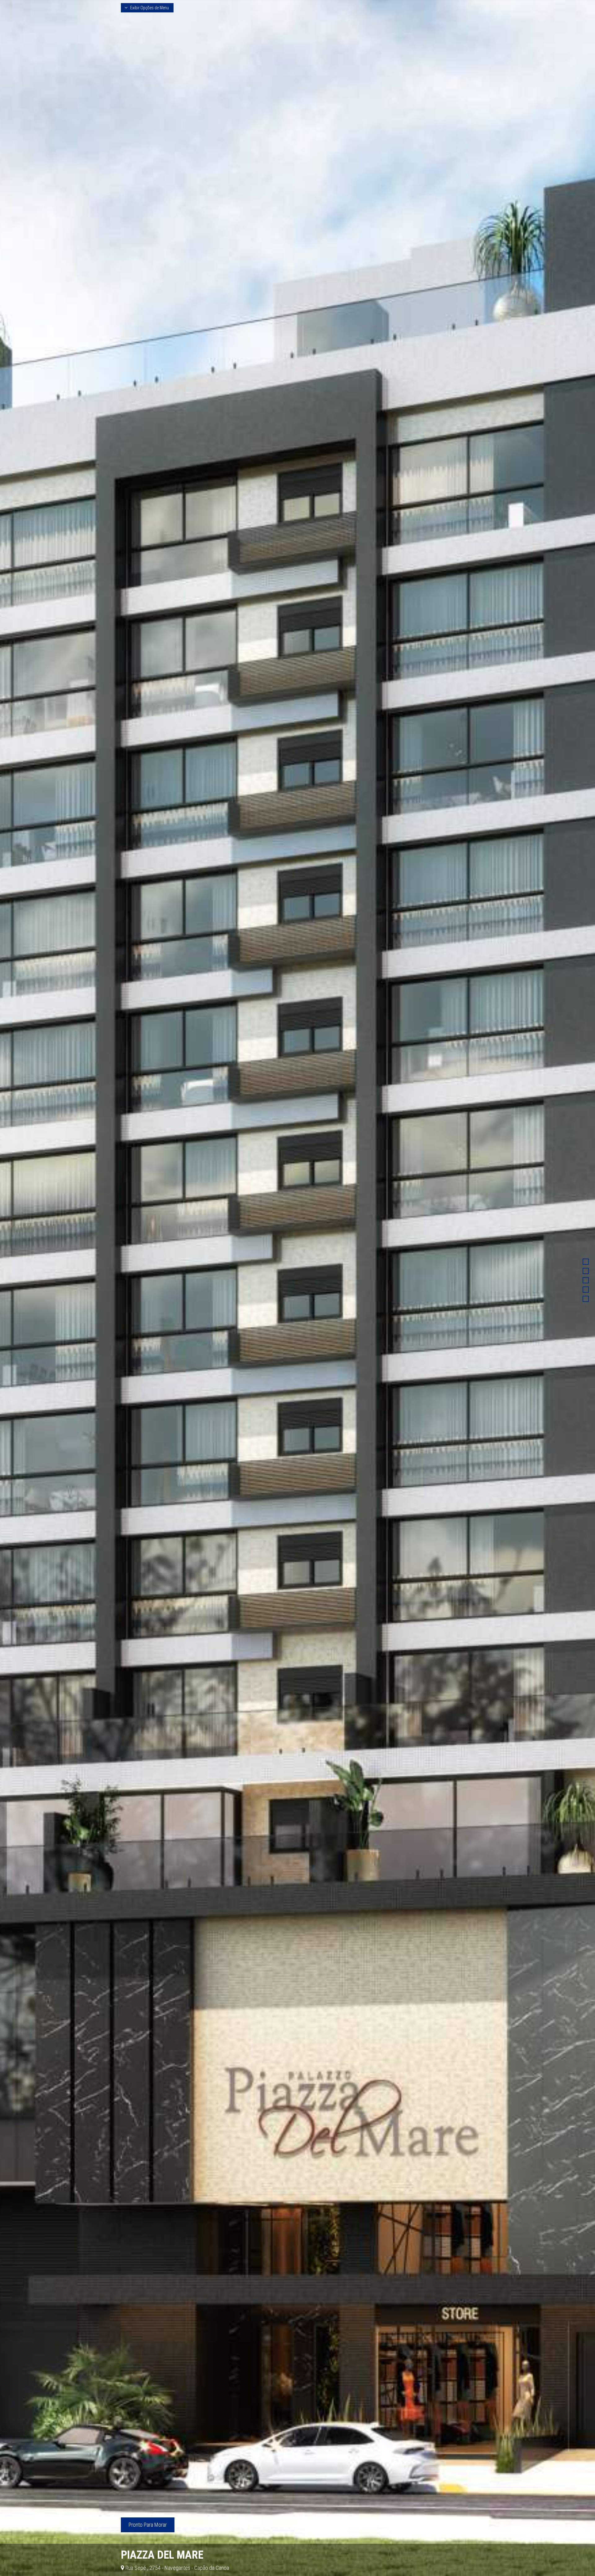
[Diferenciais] (586, 1271)
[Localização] (586, 1280)
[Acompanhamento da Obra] (586, 1299)
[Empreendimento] (586, 1262)
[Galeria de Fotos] (586, 1290)
